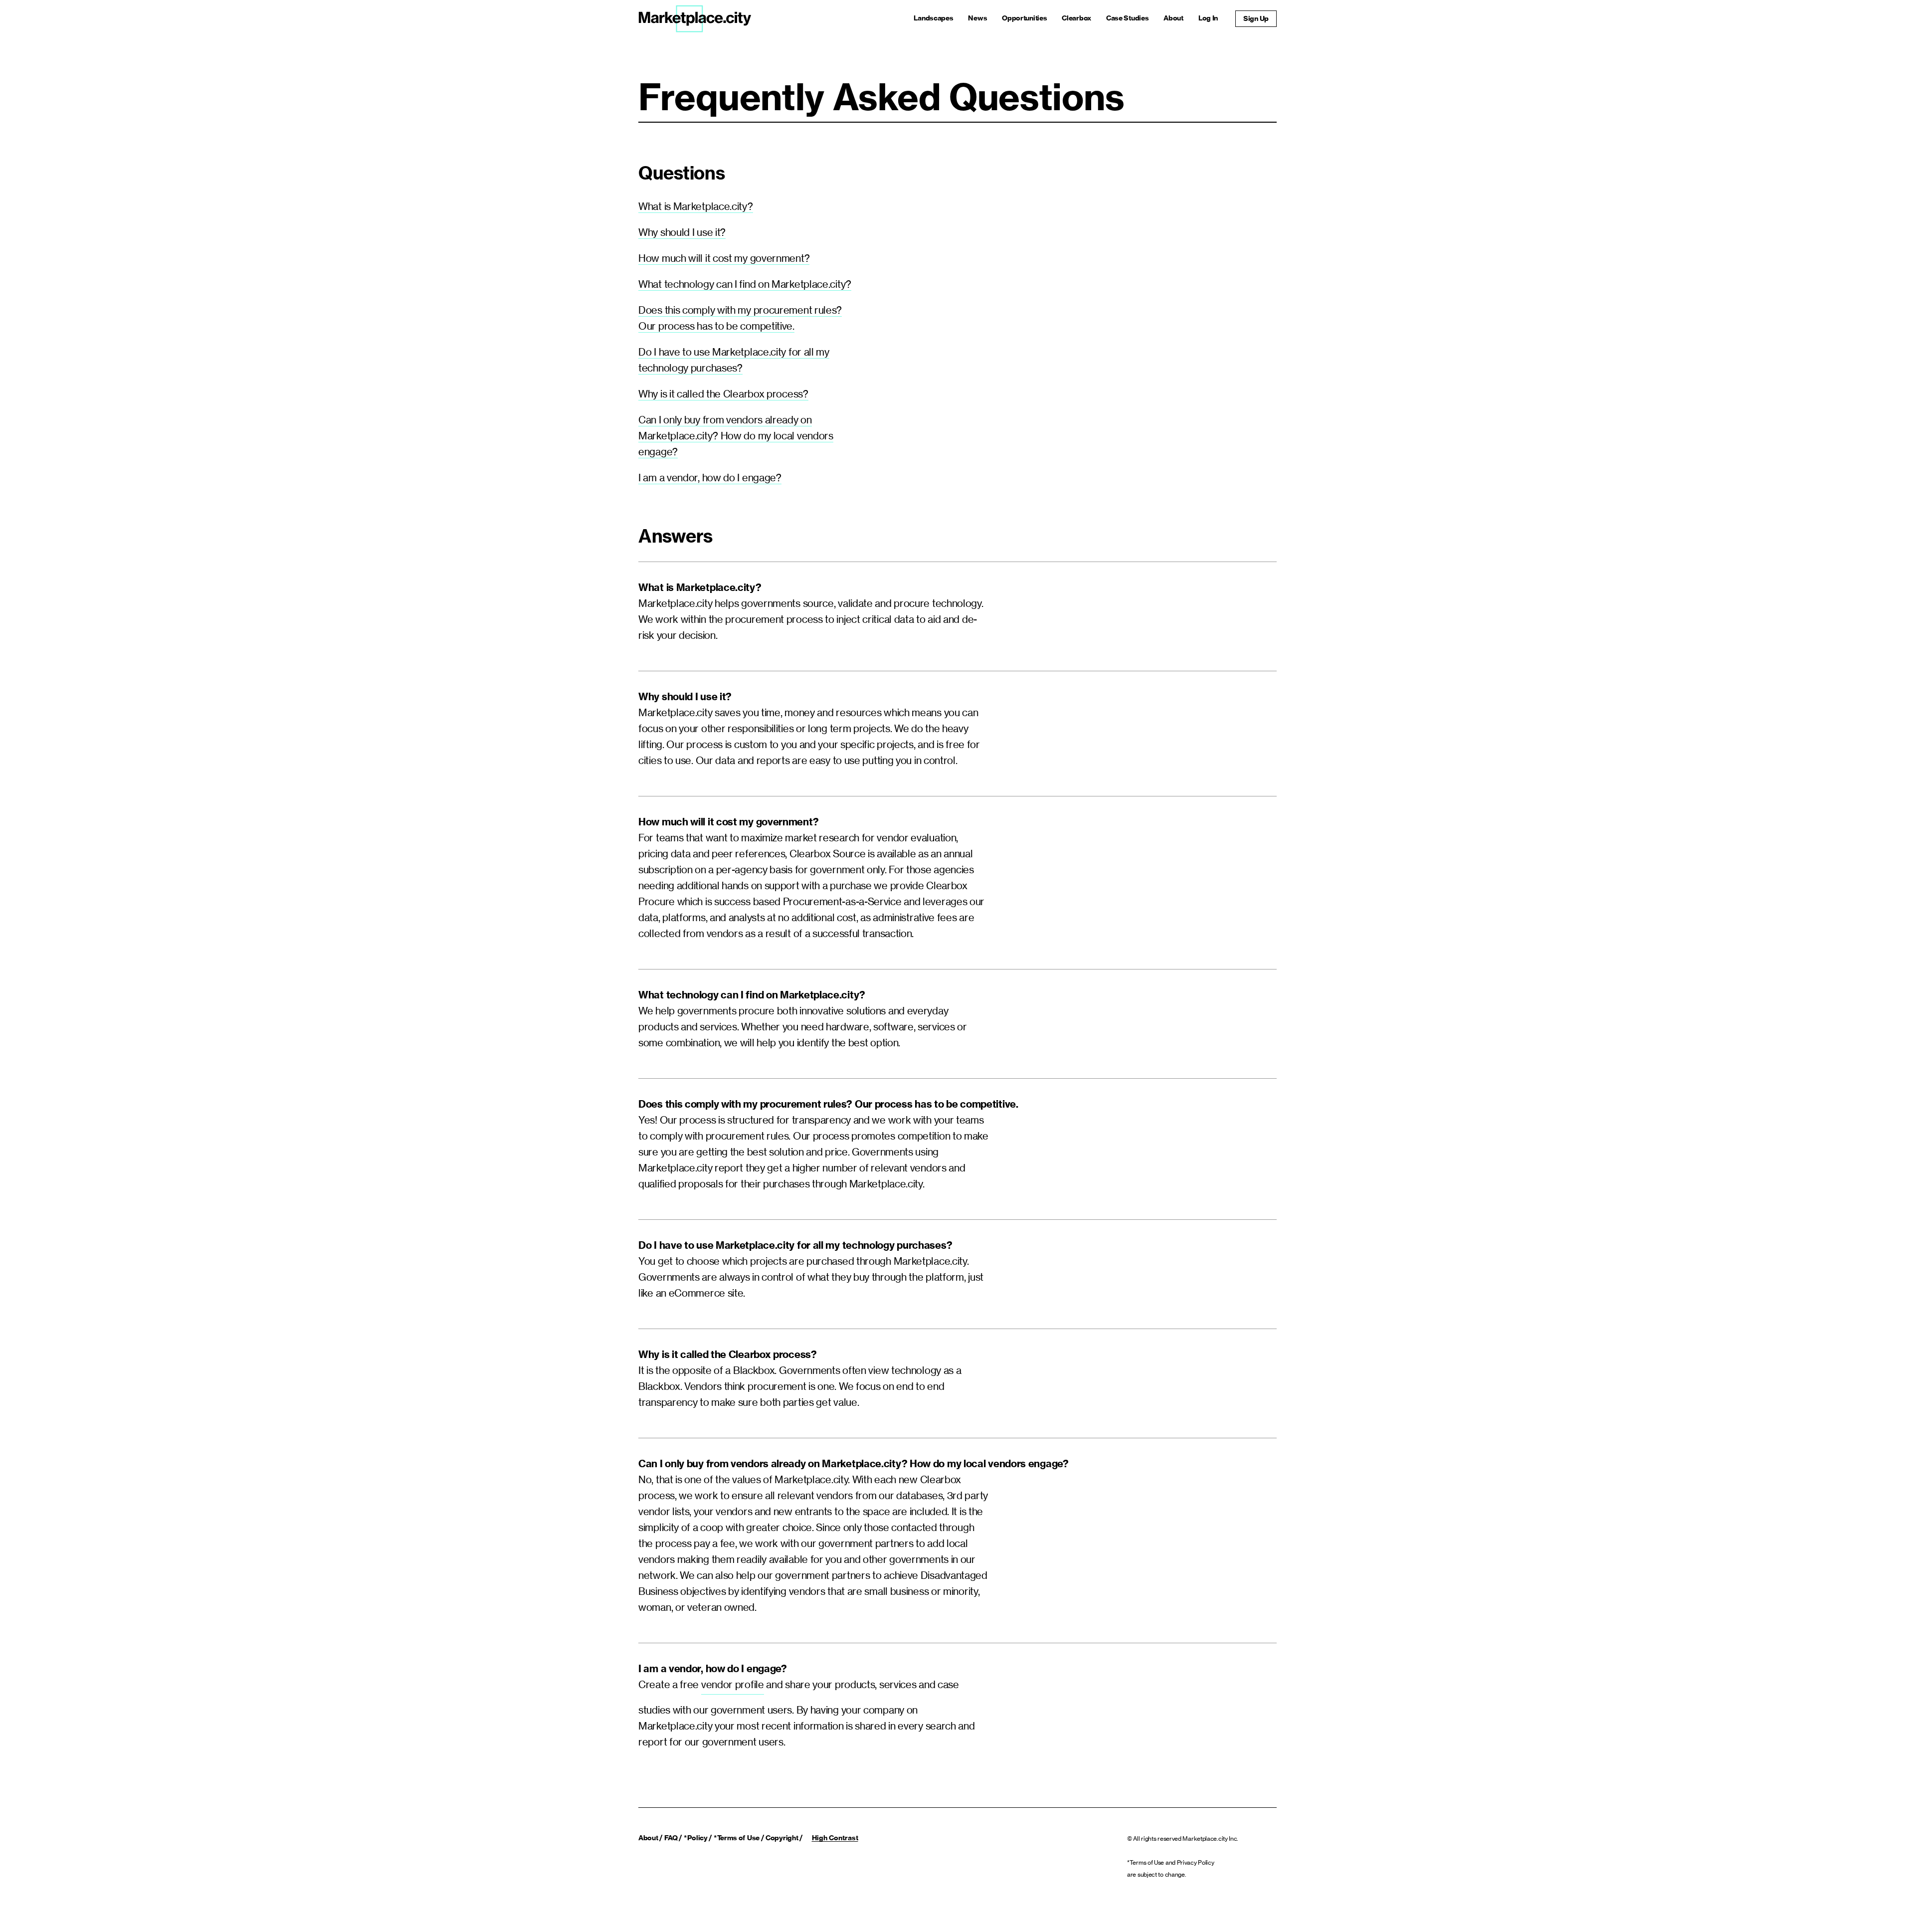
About (1173, 18)
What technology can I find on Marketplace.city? (745, 284)
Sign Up (1256, 18)
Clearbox (1076, 18)
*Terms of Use (737, 1838)
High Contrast (835, 1838)
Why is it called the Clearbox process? (723, 394)
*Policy (696, 1838)
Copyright (782, 1838)
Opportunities (1024, 18)
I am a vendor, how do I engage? (710, 478)
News (977, 18)
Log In (1208, 18)
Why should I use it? (682, 232)
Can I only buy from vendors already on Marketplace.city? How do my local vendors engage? (736, 436)
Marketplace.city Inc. (1210, 1838)
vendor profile (733, 1684)
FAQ (671, 1838)
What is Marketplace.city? (696, 206)
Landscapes (933, 18)
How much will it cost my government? (724, 258)
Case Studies (1127, 18)
